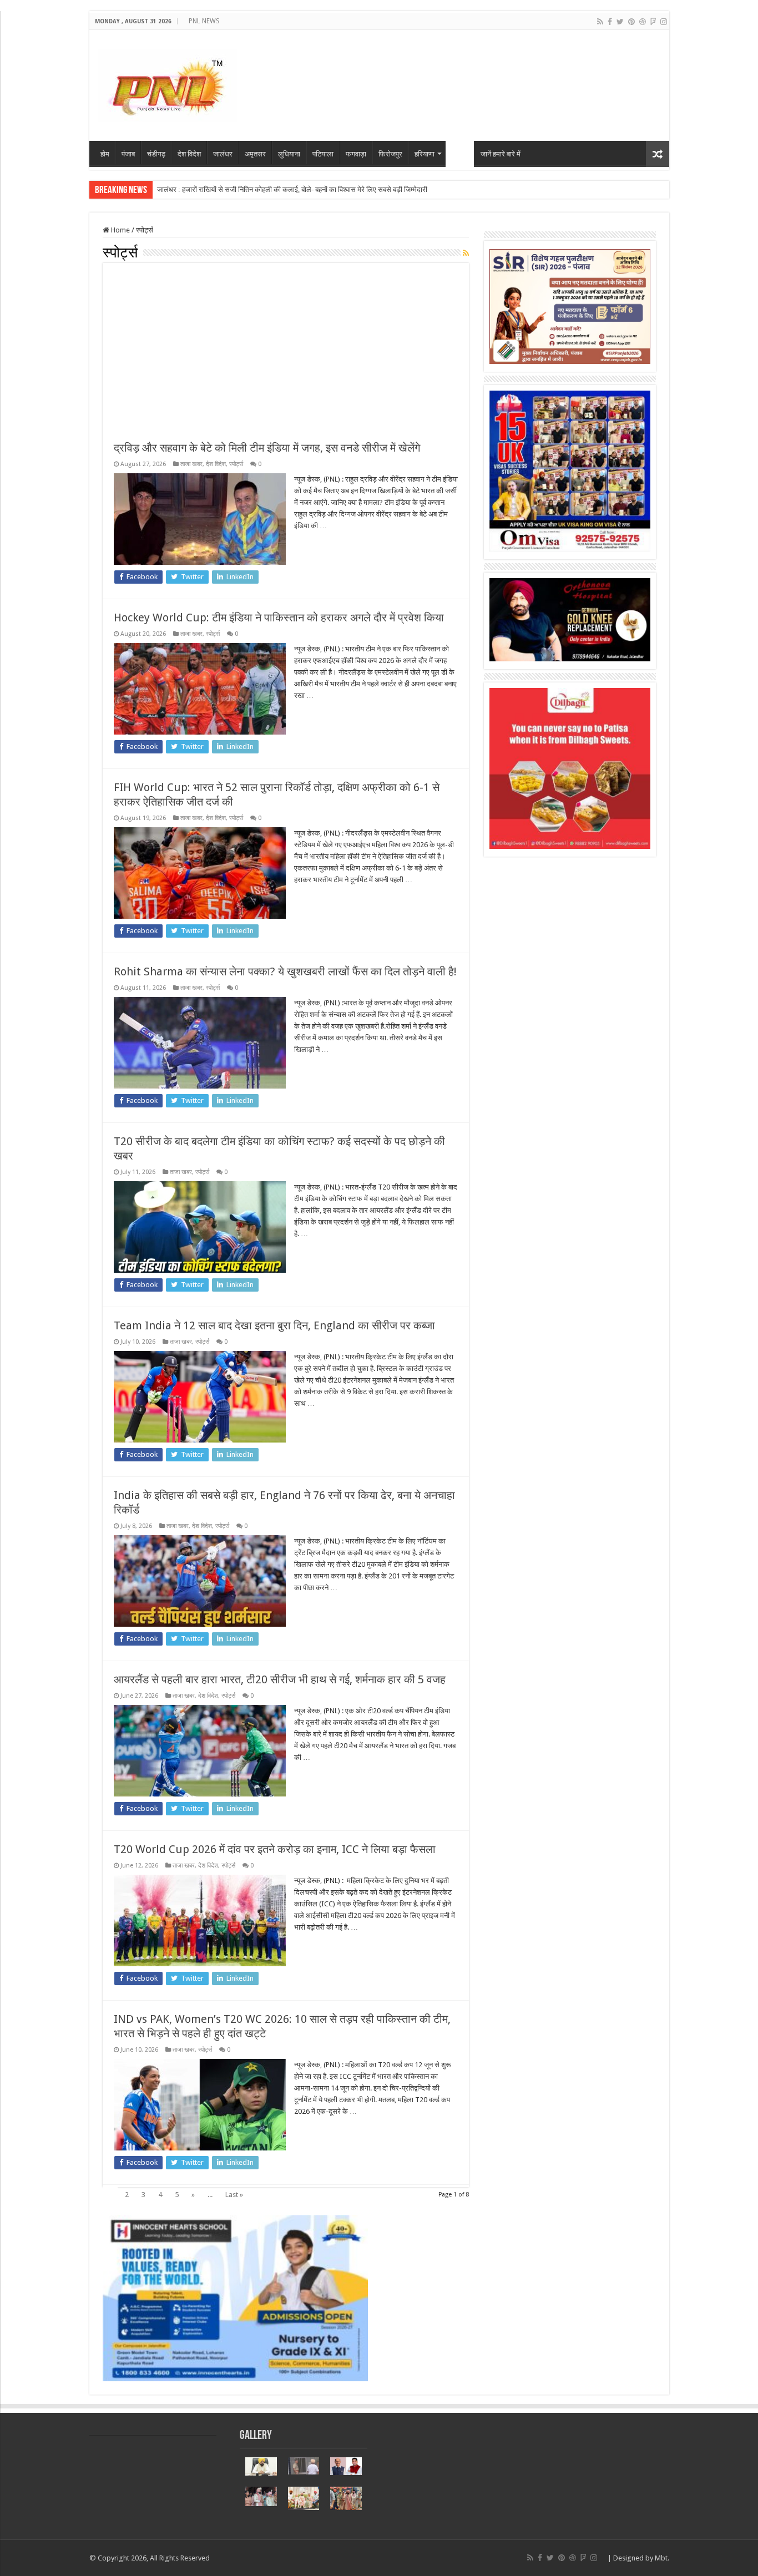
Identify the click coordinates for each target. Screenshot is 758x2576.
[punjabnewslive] (167, 83)
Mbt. (662, 2558)
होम (105, 154)
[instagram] (664, 22)
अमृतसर (255, 154)
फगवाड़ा (356, 154)
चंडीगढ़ (156, 154)
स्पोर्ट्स (460, 154)
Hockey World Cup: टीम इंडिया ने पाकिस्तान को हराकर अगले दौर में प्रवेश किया (279, 618)
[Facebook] (610, 22)
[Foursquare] (653, 22)
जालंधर (223, 154)
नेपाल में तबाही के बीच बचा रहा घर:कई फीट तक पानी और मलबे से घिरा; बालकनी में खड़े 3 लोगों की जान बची (292, 189)
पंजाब (128, 154)
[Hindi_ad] (570, 306)
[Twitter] (620, 22)
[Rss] (600, 22)
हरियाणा (425, 154)
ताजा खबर (191, 464)
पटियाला (323, 154)
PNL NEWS (204, 21)
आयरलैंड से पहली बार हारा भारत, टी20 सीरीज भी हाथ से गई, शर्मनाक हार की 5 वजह (280, 1679)
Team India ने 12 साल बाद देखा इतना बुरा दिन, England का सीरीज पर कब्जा (274, 1325)
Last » (234, 2195)
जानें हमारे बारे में (501, 154)
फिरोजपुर (390, 154)
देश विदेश (189, 154)
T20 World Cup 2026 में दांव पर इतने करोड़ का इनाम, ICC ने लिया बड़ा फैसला (275, 1849)
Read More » (318, 545)
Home (120, 230)
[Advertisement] (286, 357)
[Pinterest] (631, 22)
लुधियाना (289, 154)
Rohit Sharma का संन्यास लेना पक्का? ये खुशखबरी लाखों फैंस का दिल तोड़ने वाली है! (285, 971)
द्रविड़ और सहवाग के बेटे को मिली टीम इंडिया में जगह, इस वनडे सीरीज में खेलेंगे (267, 448)
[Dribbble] (643, 22)
